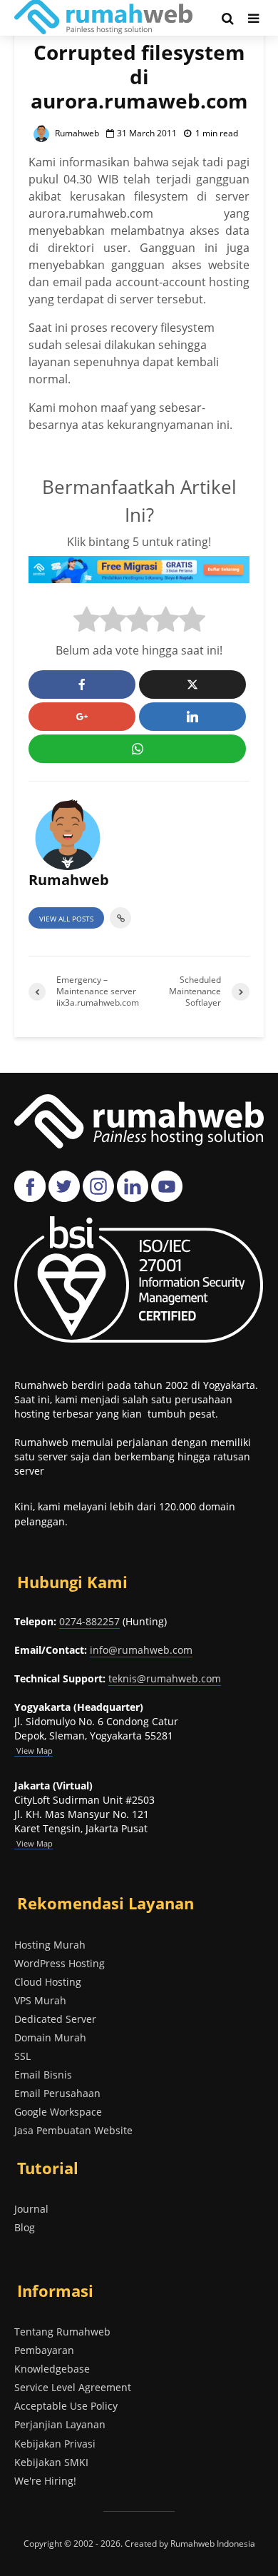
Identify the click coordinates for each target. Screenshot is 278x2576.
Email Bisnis (43, 2075)
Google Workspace (58, 2112)
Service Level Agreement (73, 2387)
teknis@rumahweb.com (165, 1678)
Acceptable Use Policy (66, 2406)
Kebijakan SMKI (51, 2462)
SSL (22, 2056)
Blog (25, 2227)
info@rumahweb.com (141, 1650)
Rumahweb (76, 133)
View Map (34, 1843)
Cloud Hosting (48, 1982)
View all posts (66, 919)
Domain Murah (50, 2037)
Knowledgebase (52, 2369)
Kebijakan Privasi (55, 2444)
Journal (31, 2209)
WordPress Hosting (60, 1963)
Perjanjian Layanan (60, 2424)
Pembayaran (44, 2350)
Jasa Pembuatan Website (73, 2130)
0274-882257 (89, 1621)
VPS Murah (40, 2000)
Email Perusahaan (57, 2093)
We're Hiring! (45, 2481)
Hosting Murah (50, 1945)
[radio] (87, 621)
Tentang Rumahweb (62, 2332)
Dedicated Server (55, 2019)
